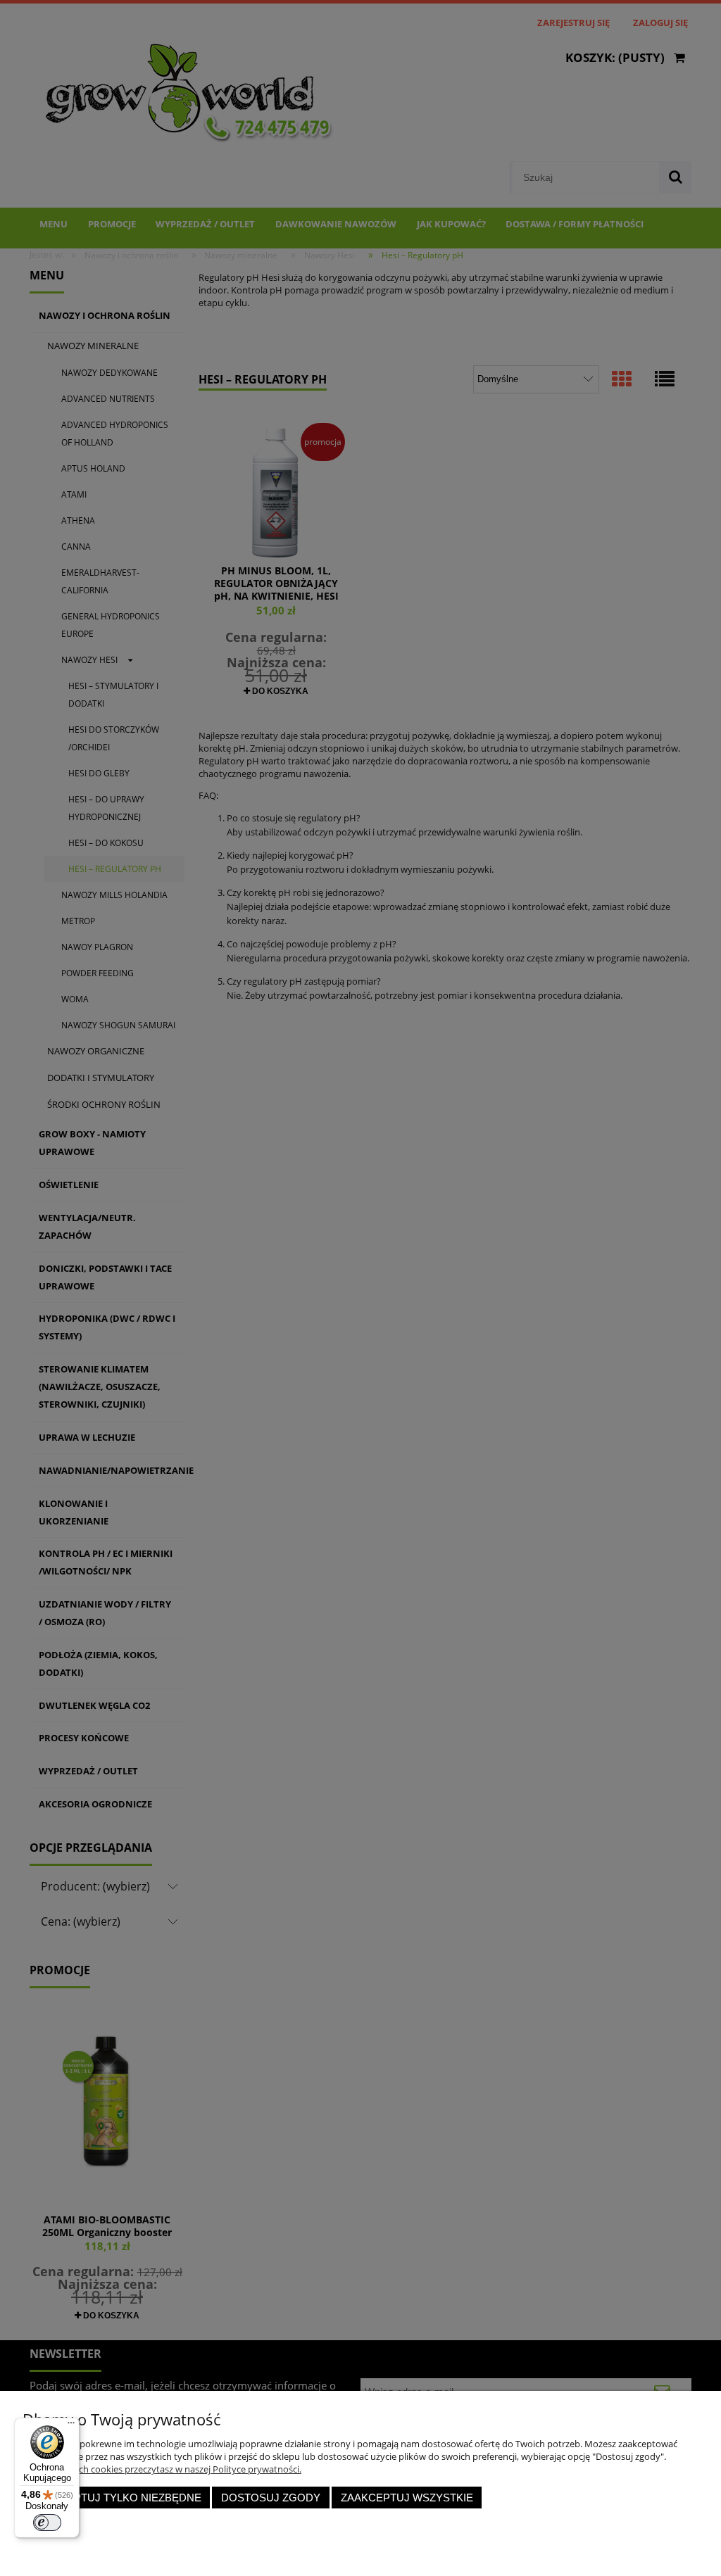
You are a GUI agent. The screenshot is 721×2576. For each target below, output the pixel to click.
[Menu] (71, 2426)
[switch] (47, 2523)
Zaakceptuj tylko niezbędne (117, 2498)
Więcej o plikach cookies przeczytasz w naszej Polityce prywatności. (162, 2469)
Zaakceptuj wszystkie (407, 2498)
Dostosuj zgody (271, 2498)
